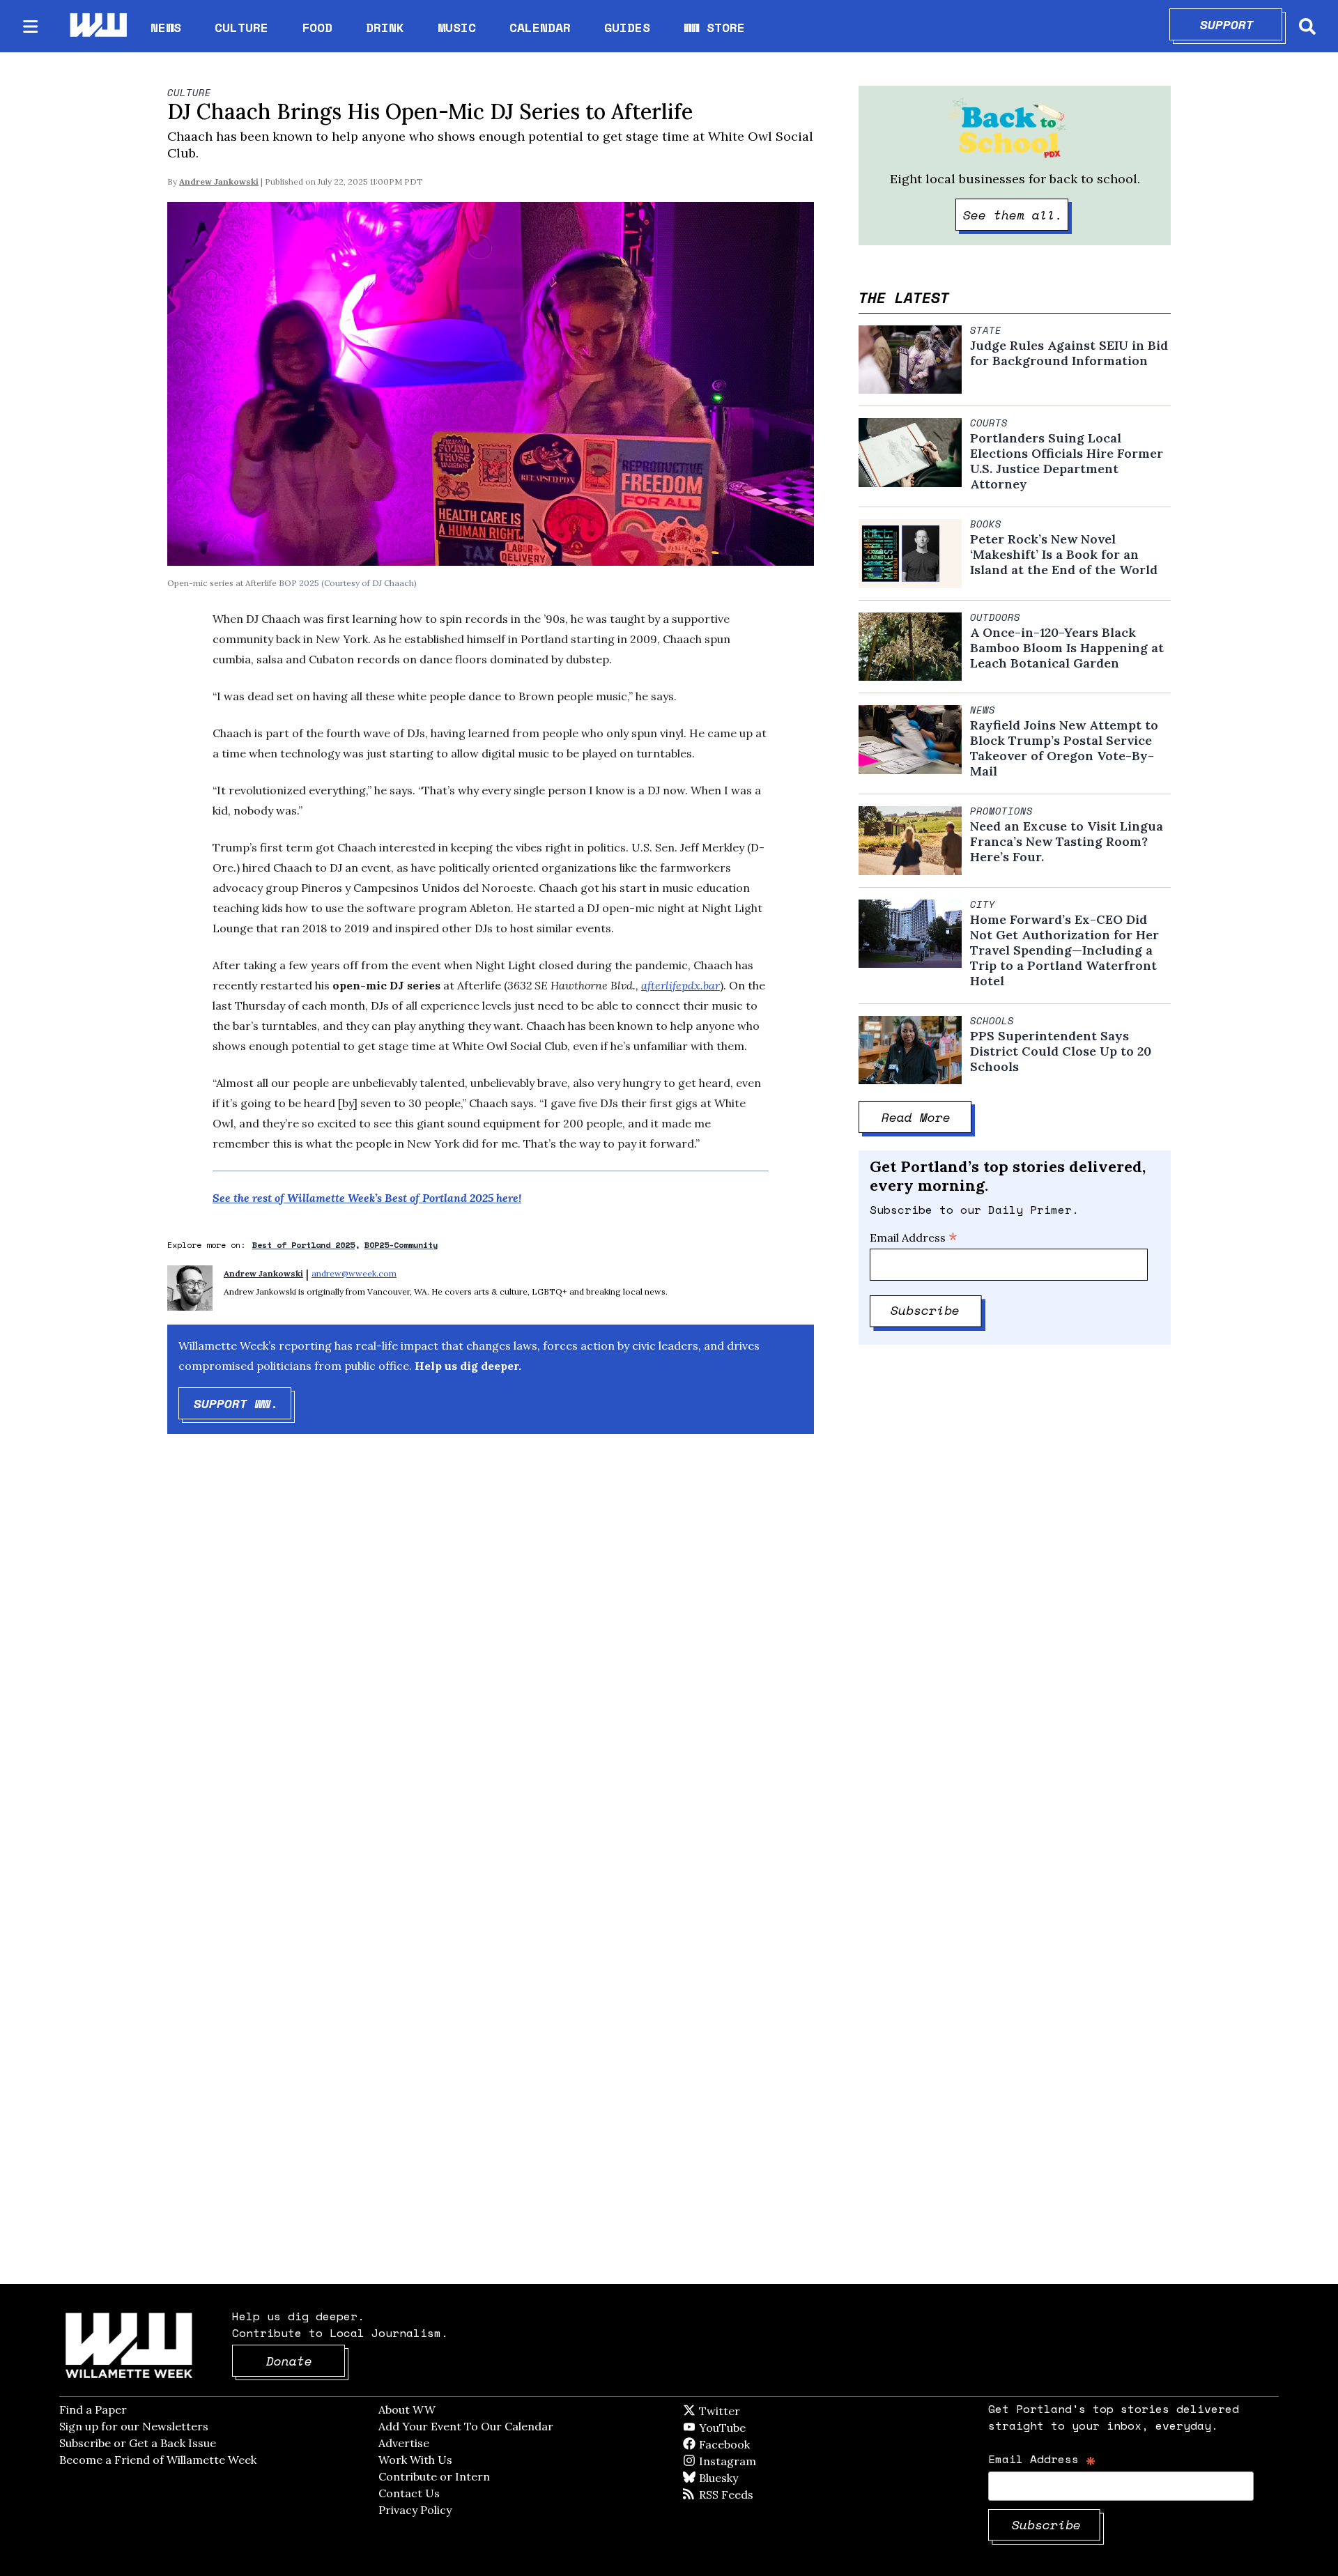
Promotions (1001, 811)
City (983, 904)
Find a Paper (93, 2409)
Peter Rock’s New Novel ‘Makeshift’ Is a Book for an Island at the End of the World (1064, 555)
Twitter (753, 2411)
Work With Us (415, 2460)
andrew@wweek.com (354, 1273)
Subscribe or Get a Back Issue (138, 2443)
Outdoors (995, 617)
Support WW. (243, 1403)
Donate (306, 2361)
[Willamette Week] (98, 26)
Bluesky (738, 2478)
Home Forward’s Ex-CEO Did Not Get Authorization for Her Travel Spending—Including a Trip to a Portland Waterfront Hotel (1064, 950)
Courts (989, 423)
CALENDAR (540, 28)
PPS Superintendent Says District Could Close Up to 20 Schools (1061, 1051)
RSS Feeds (749, 2494)
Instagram (756, 2461)
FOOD (317, 27)
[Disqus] (491, 1667)
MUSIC (457, 27)
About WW (407, 2409)
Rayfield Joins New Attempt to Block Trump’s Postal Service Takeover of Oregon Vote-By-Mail (1064, 748)
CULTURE (241, 27)
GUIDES (627, 27)
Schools (992, 1021)
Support (1241, 24)
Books (986, 524)
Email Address (914, 1237)
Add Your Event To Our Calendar (466, 2426)
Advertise (404, 2443)
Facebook (764, 2444)
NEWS (166, 27)
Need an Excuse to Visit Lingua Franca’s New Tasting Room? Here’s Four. (1067, 842)
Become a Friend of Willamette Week (158, 2460)
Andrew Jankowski (219, 182)
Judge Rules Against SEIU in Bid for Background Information (1069, 353)
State (986, 330)
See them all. (1016, 215)
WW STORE (714, 28)
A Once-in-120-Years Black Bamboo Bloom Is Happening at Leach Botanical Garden (1067, 648)
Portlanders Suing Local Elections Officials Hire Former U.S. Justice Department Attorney (1067, 461)
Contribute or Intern (434, 2476)
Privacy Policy (415, 2510)
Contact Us (409, 2493)
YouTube (746, 2428)
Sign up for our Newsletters (134, 2426)
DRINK (385, 27)
